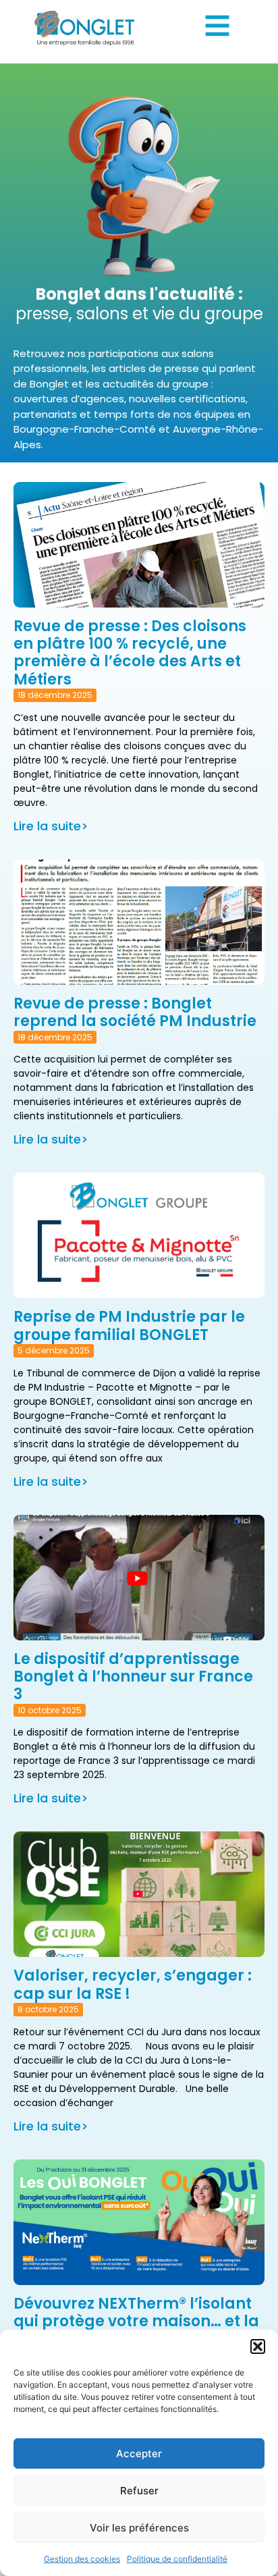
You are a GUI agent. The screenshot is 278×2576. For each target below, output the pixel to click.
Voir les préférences (139, 2528)
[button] (258, 2346)
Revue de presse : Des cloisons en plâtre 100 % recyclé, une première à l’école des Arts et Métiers (130, 653)
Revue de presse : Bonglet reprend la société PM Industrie (135, 1012)
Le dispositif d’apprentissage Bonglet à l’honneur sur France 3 (133, 1677)
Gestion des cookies (82, 2559)
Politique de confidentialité (177, 2559)
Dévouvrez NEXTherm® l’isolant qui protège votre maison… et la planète (136, 2322)
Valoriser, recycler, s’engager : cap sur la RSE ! (133, 1984)
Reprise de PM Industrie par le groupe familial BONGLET (129, 1325)
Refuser (139, 2491)
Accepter (139, 2453)
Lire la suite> (51, 826)
